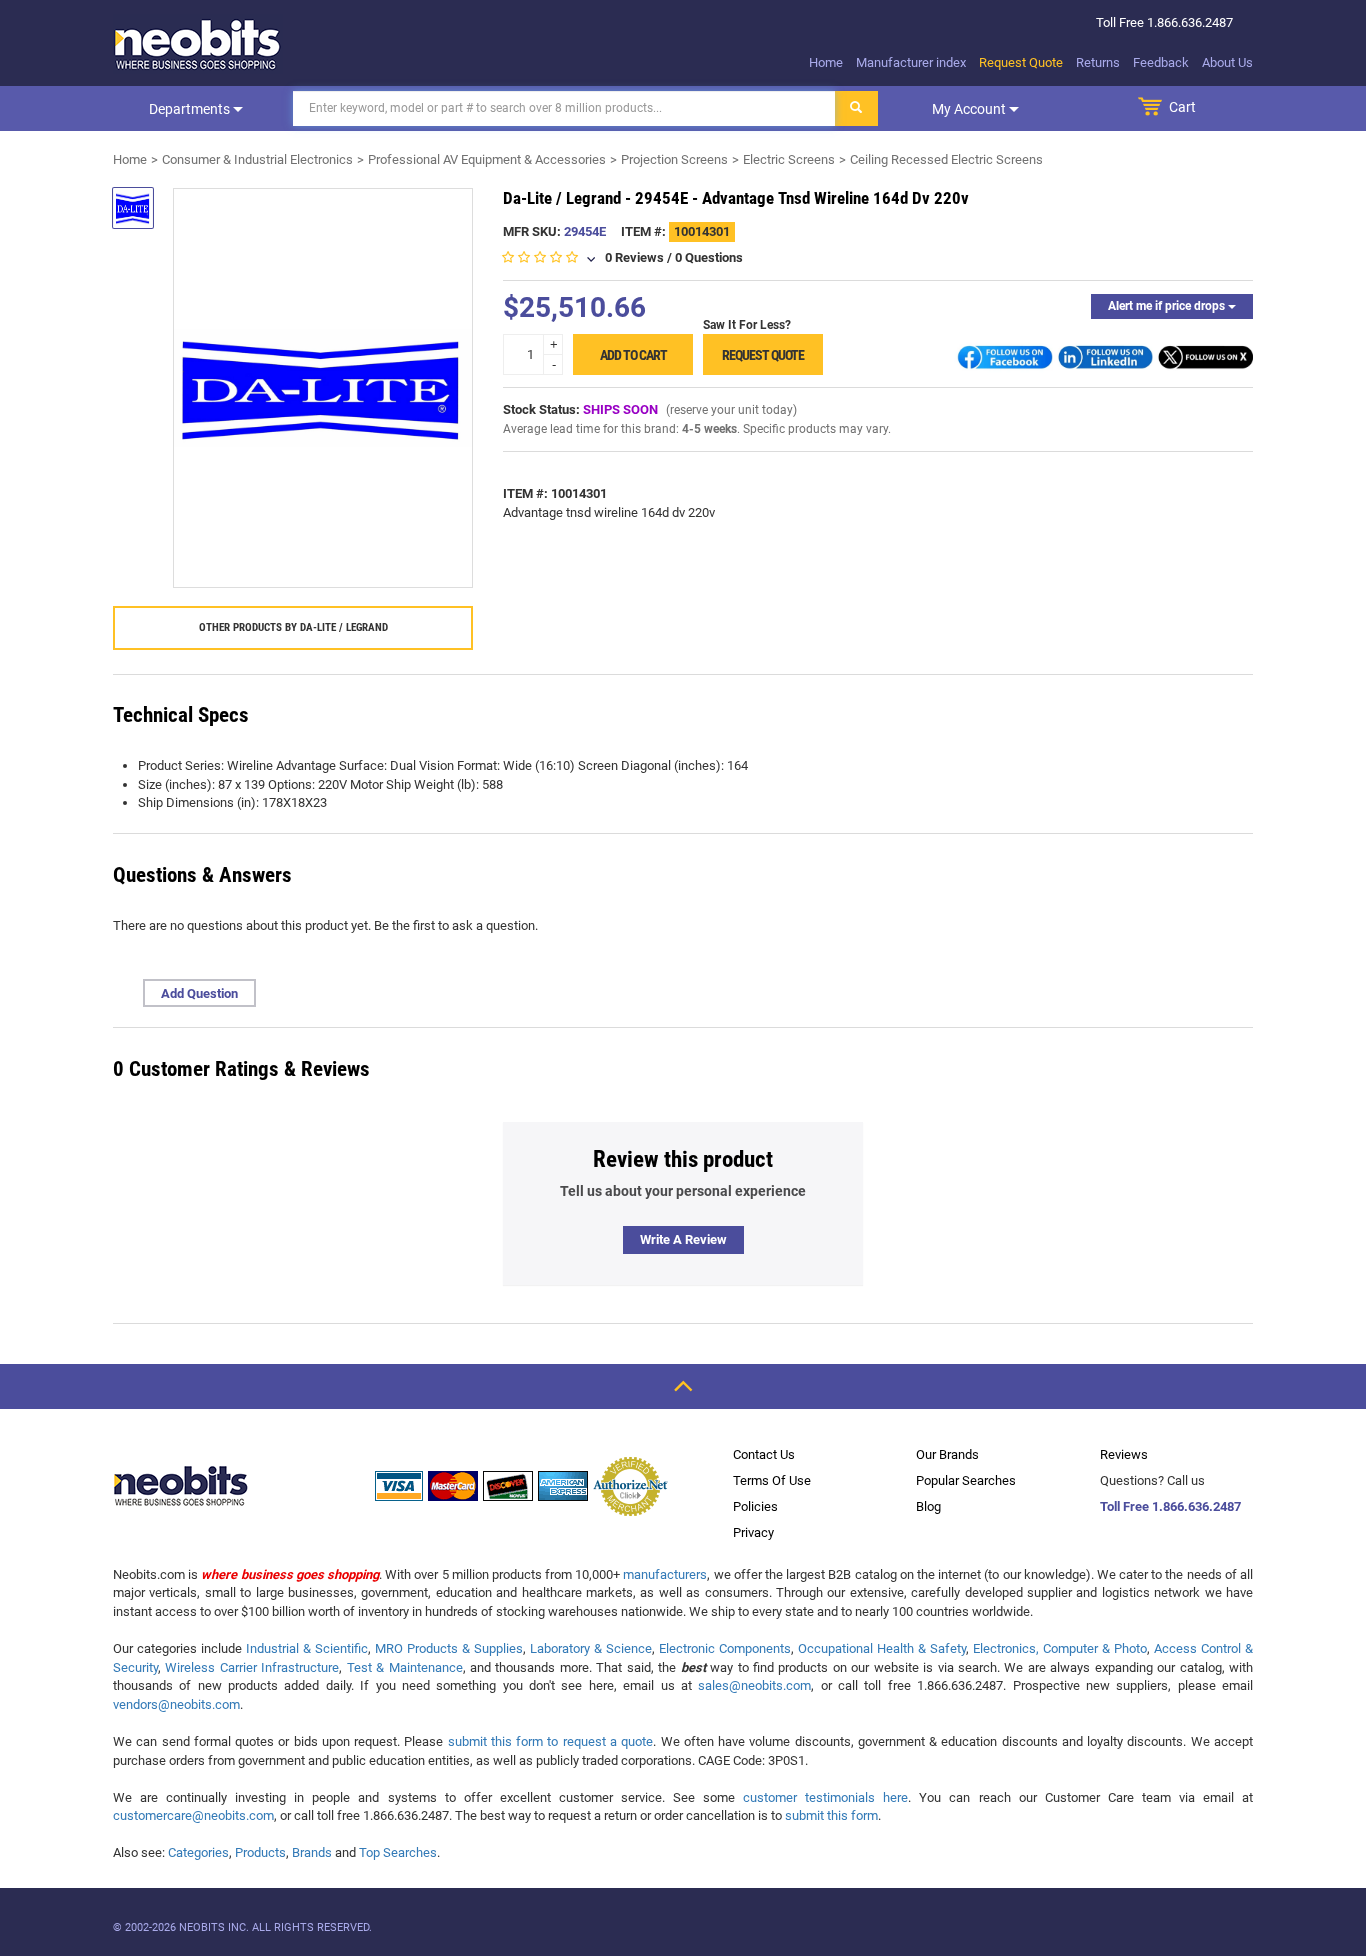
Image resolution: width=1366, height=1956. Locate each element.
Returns (1098, 62)
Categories (198, 1852)
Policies (755, 1506)
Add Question (199, 993)
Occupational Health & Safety (882, 1648)
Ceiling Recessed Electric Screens (946, 159)
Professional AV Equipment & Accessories (487, 159)
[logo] (198, 44)
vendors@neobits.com (176, 1704)
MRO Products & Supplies (449, 1648)
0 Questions (709, 257)
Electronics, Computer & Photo (1060, 1648)
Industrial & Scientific (307, 1648)
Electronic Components (725, 1648)
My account (970, 109)
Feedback (1161, 62)
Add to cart (633, 355)
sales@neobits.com (754, 1685)
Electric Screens (789, 159)
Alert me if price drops (1168, 306)
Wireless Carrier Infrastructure (252, 1667)
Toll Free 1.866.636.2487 (1170, 1506)
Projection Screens (674, 159)
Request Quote (1021, 62)
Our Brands (947, 1454)
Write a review (683, 1239)
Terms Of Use (772, 1480)
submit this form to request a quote (551, 1741)
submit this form (831, 1815)
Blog (928, 1506)
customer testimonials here (825, 1797)
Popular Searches (966, 1480)
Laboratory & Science (591, 1648)
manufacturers (665, 1574)
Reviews (1124, 1454)
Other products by (293, 627)
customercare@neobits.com (193, 1815)
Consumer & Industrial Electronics (257, 159)
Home (826, 62)
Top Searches (398, 1852)
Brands (312, 1852)
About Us (1227, 62)
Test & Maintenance (405, 1667)
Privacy (753, 1532)
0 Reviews (634, 257)
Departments (191, 109)
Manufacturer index (911, 62)
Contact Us (764, 1454)
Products (260, 1852)
